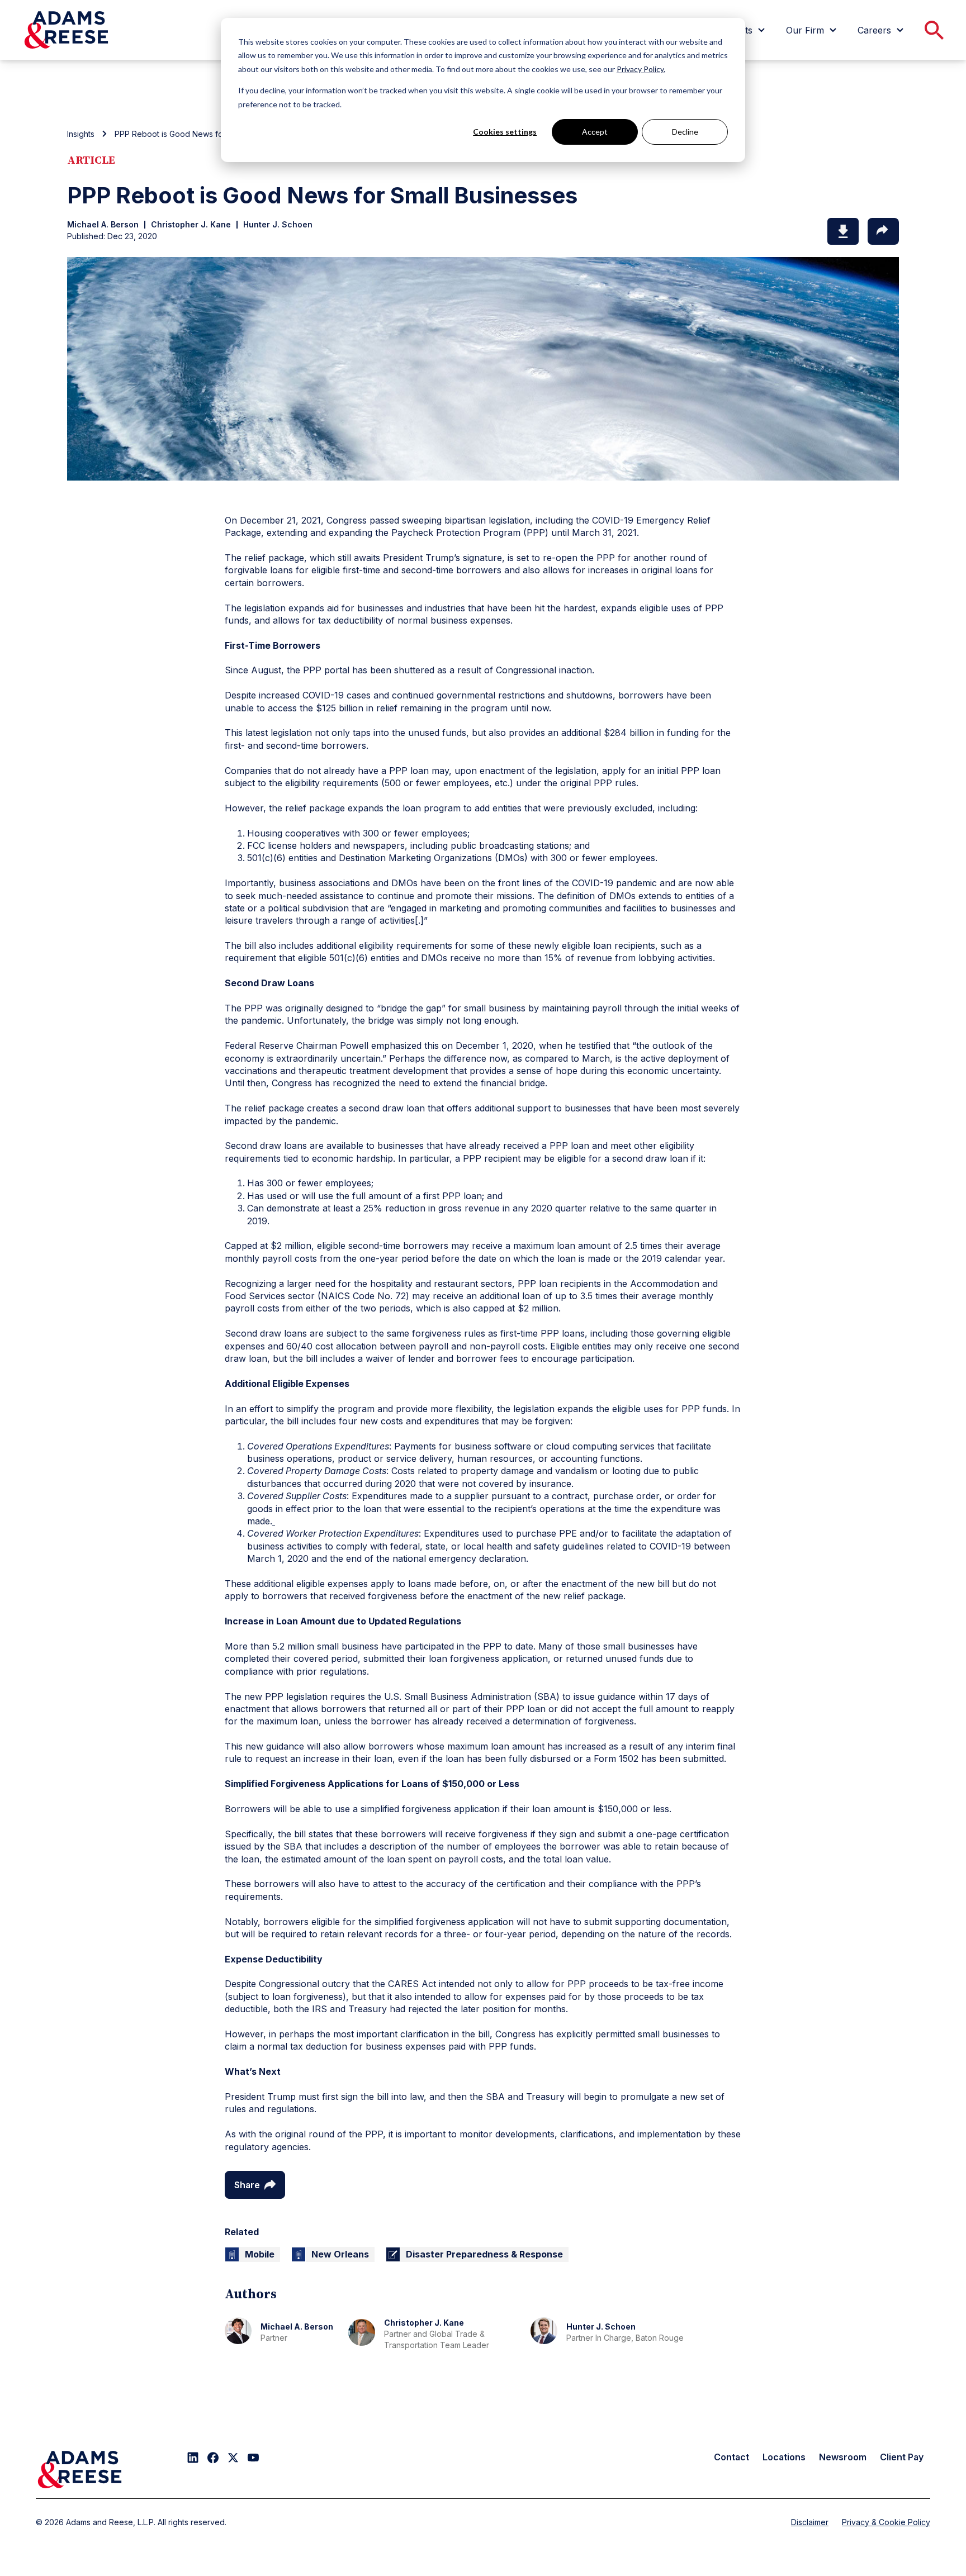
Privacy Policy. (641, 69)
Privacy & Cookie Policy (886, 2522)
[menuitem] (813, 30)
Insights (81, 134)
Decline (685, 132)
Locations (784, 2457)
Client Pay (902, 2457)
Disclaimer (810, 2522)
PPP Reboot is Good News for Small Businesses (203, 134)
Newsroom (843, 2457)
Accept (595, 132)
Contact (731, 2457)
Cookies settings (505, 132)
